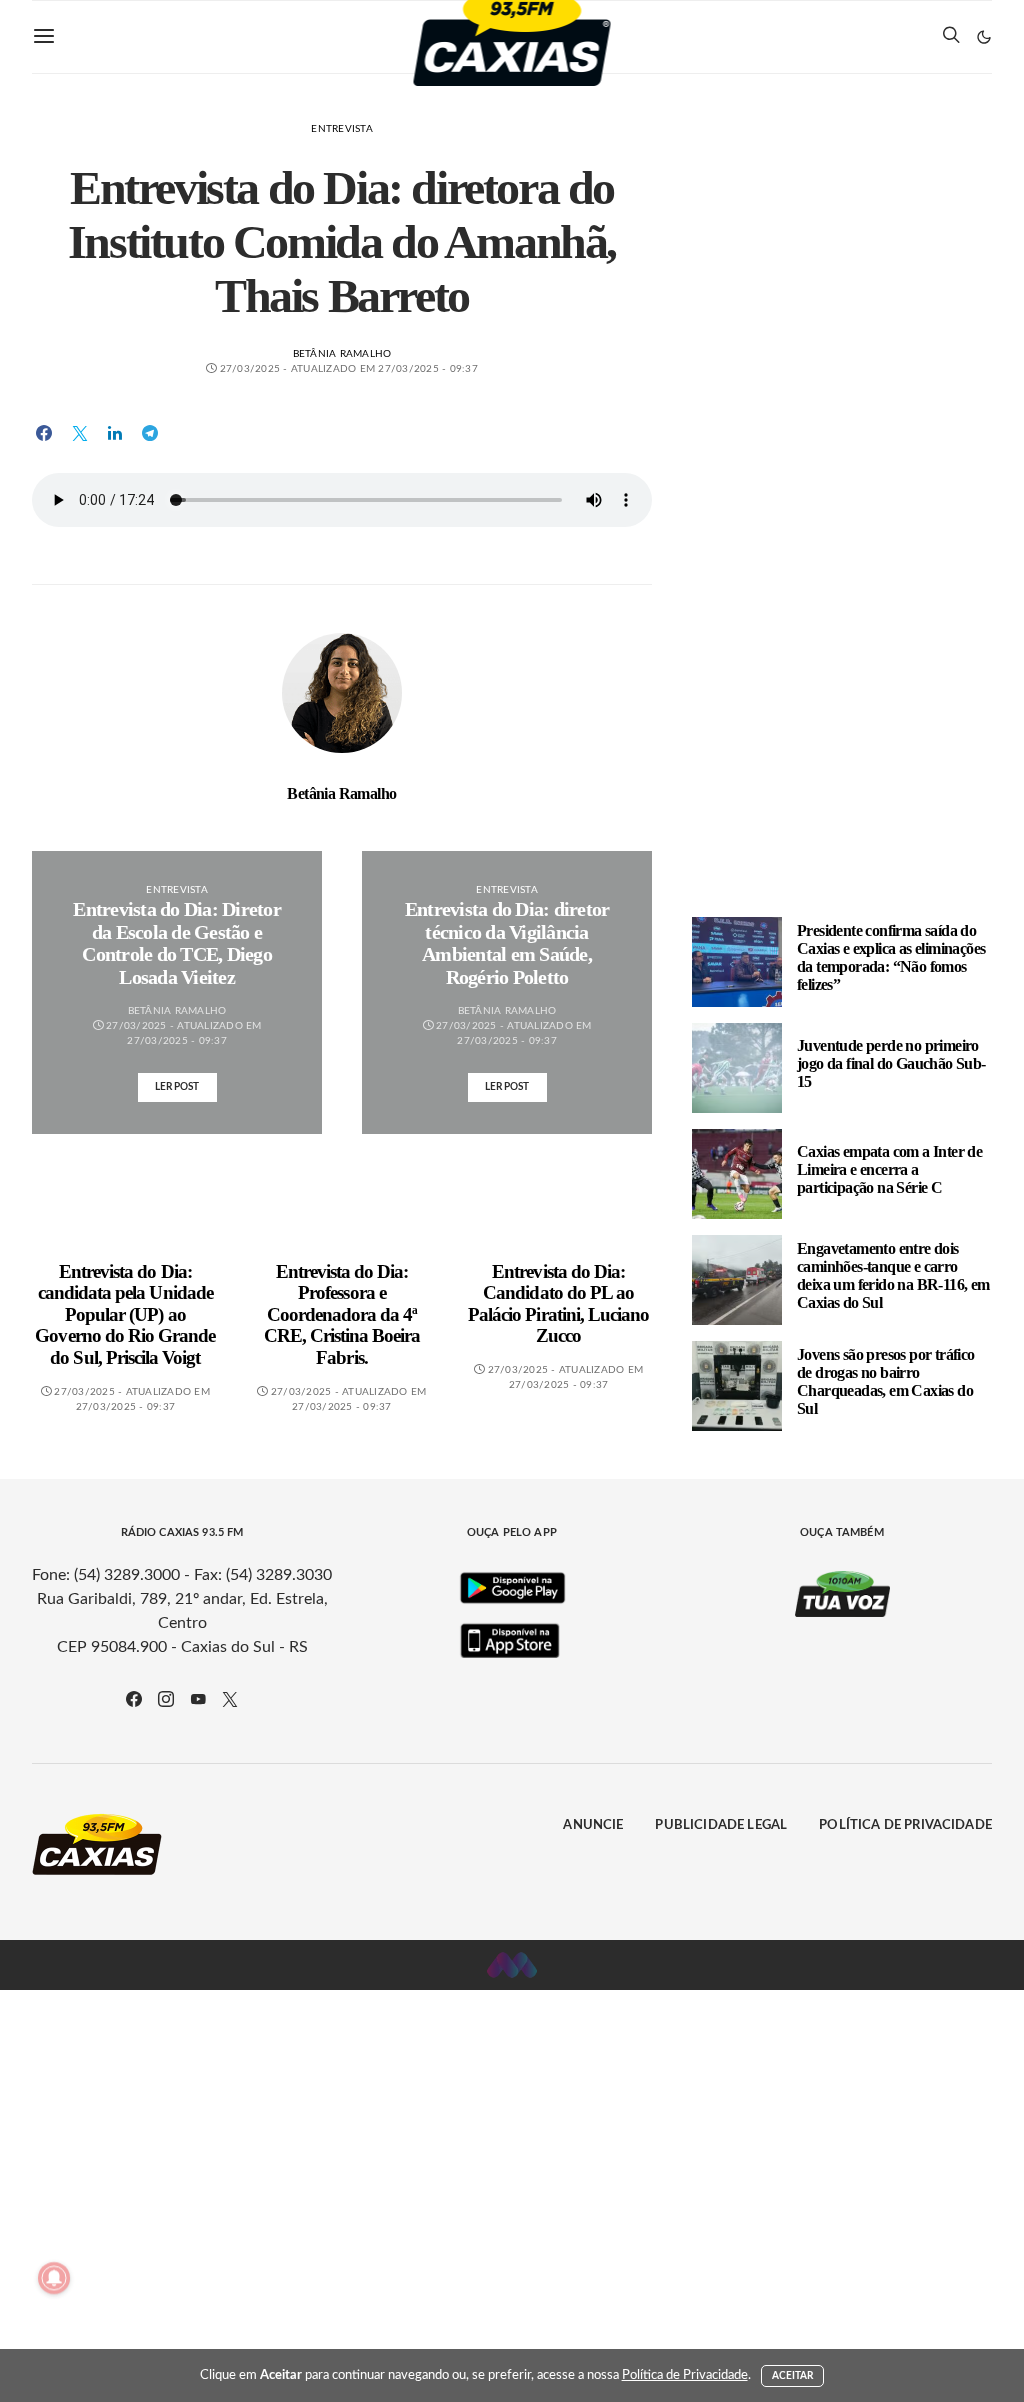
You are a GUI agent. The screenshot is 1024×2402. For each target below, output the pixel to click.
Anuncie (593, 1825)
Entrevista (342, 129)
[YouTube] (198, 1699)
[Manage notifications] (54, 2278)
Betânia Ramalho (342, 354)
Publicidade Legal (721, 1825)
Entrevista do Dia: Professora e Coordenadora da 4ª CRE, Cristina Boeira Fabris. (342, 1314)
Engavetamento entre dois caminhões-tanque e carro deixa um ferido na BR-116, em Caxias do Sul (893, 1275)
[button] (984, 37)
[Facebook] (134, 1699)
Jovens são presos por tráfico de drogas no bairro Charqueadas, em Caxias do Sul (886, 1381)
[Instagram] (166, 1699)
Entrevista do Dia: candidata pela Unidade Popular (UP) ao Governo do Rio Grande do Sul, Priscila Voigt (125, 1314)
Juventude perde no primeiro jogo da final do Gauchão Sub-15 (891, 1063)
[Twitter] (230, 1699)
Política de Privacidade (905, 1825)
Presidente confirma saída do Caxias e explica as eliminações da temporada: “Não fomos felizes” (891, 957)
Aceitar (793, 2376)
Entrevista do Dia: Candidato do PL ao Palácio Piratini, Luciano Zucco (558, 1304)
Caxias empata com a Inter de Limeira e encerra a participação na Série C (889, 1169)
